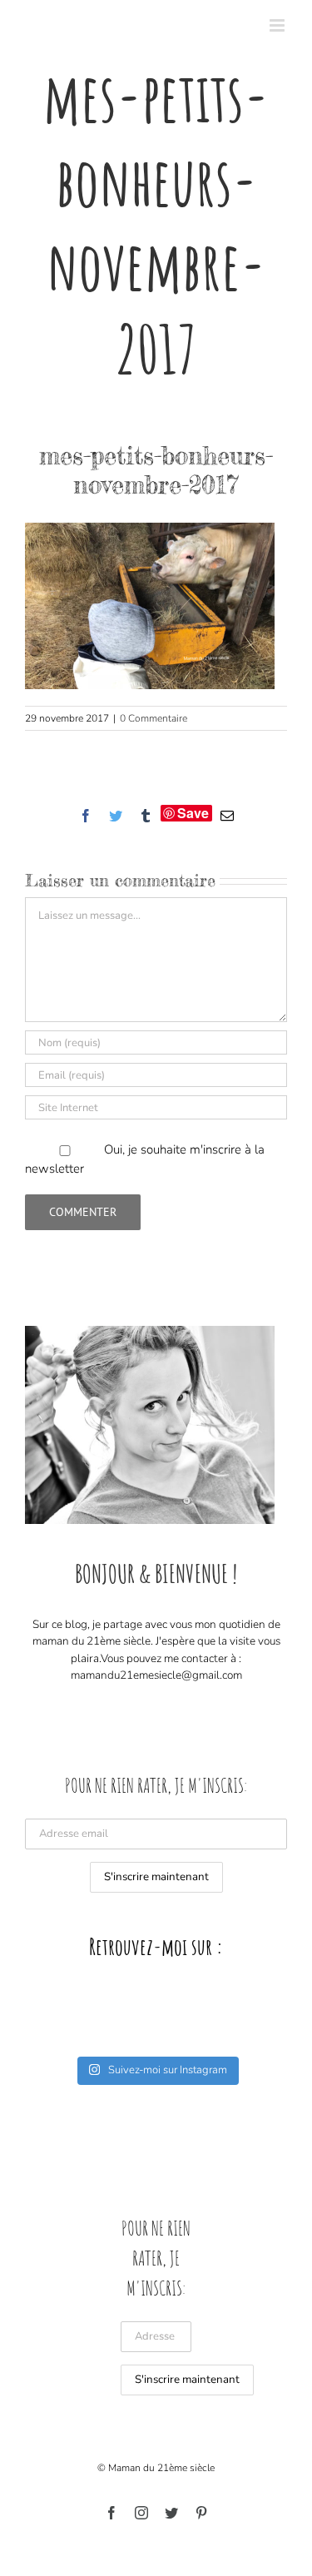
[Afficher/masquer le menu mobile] (278, 25)
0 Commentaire (154, 718)
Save (193, 813)
